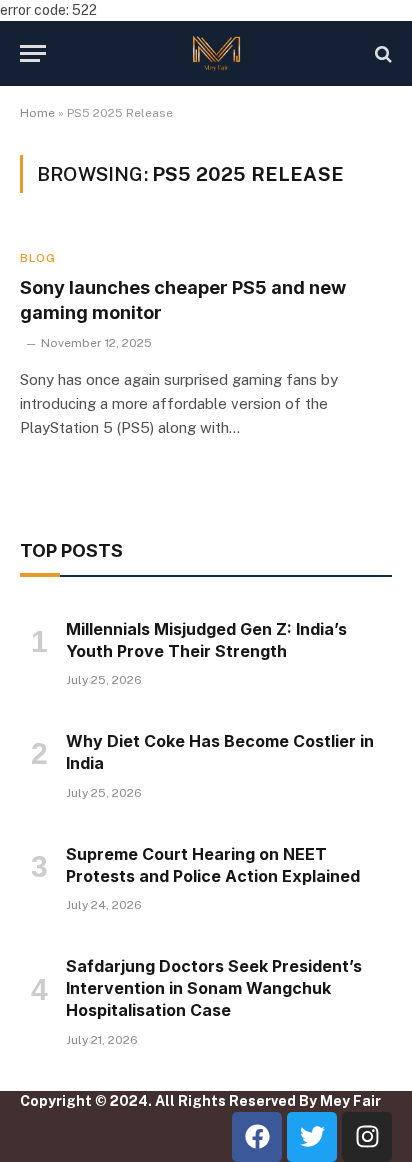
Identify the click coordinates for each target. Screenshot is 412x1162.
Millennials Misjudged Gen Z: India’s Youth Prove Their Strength (206, 640)
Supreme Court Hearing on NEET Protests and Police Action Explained (213, 865)
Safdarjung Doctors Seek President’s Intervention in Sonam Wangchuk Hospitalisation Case (214, 988)
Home (37, 113)
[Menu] (33, 53)
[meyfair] (216, 53)
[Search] (381, 53)
